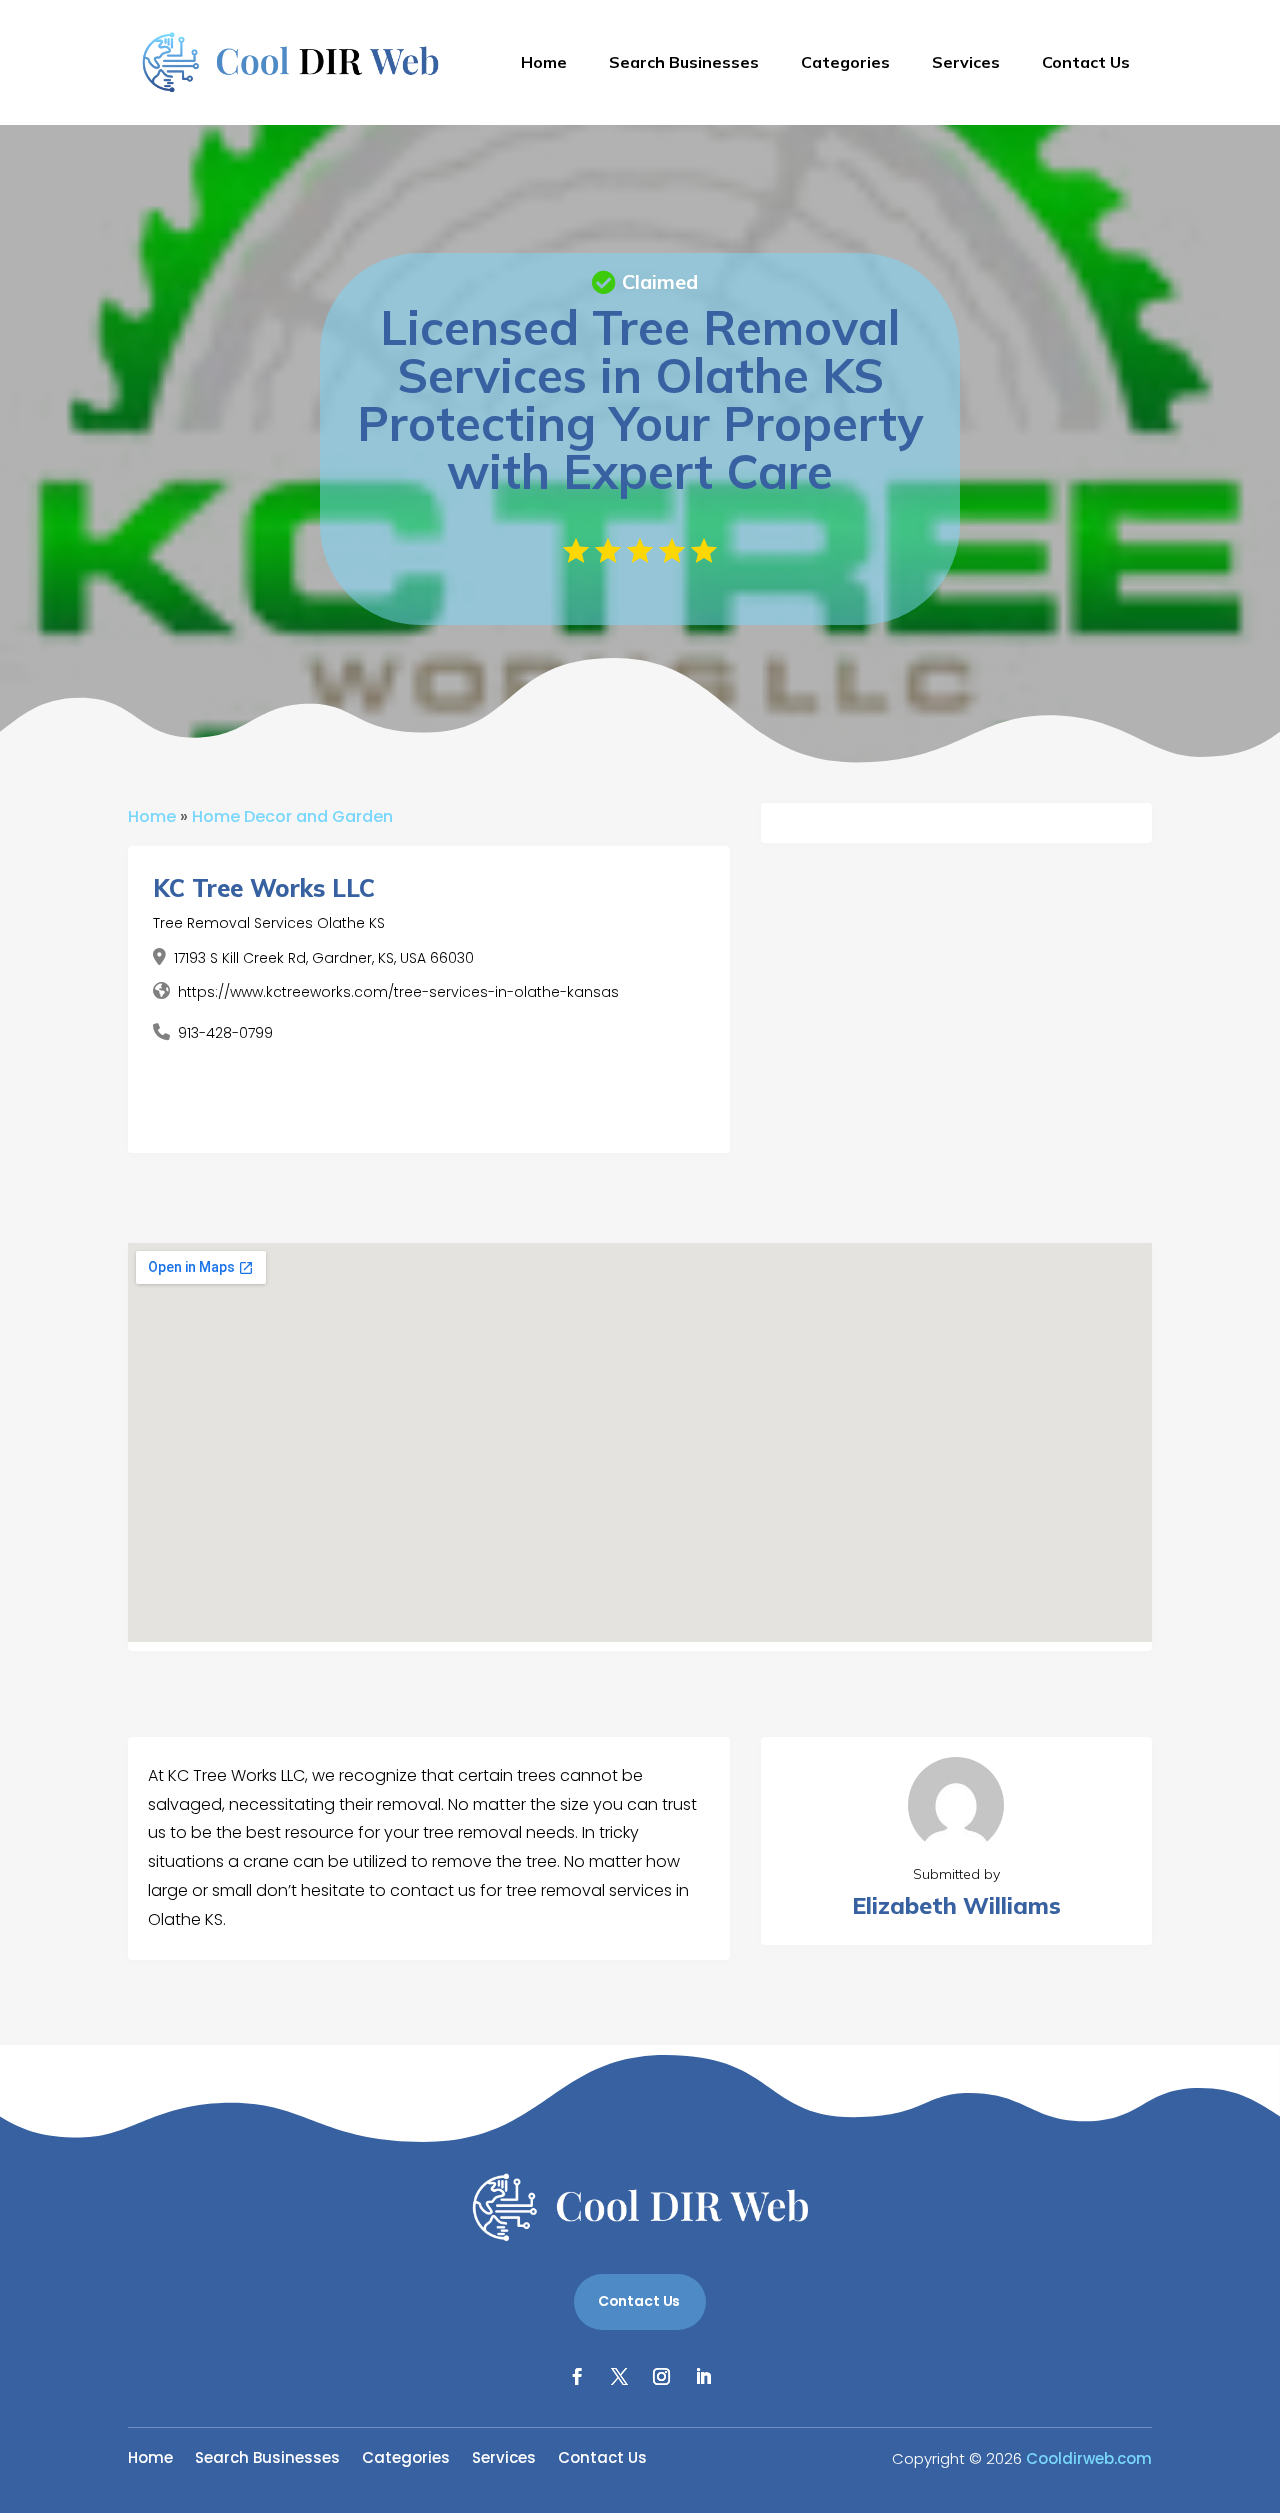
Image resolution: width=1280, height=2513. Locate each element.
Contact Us (1086, 62)
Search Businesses (684, 62)
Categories (845, 62)
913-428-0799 (225, 1033)
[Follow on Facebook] (577, 2377)
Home (544, 62)
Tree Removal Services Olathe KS (269, 923)
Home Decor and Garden (292, 816)
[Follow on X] (619, 2377)
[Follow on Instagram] (661, 2377)
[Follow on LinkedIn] (703, 2377)
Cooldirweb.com (1089, 2458)
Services (966, 62)
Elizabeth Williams (956, 1905)
